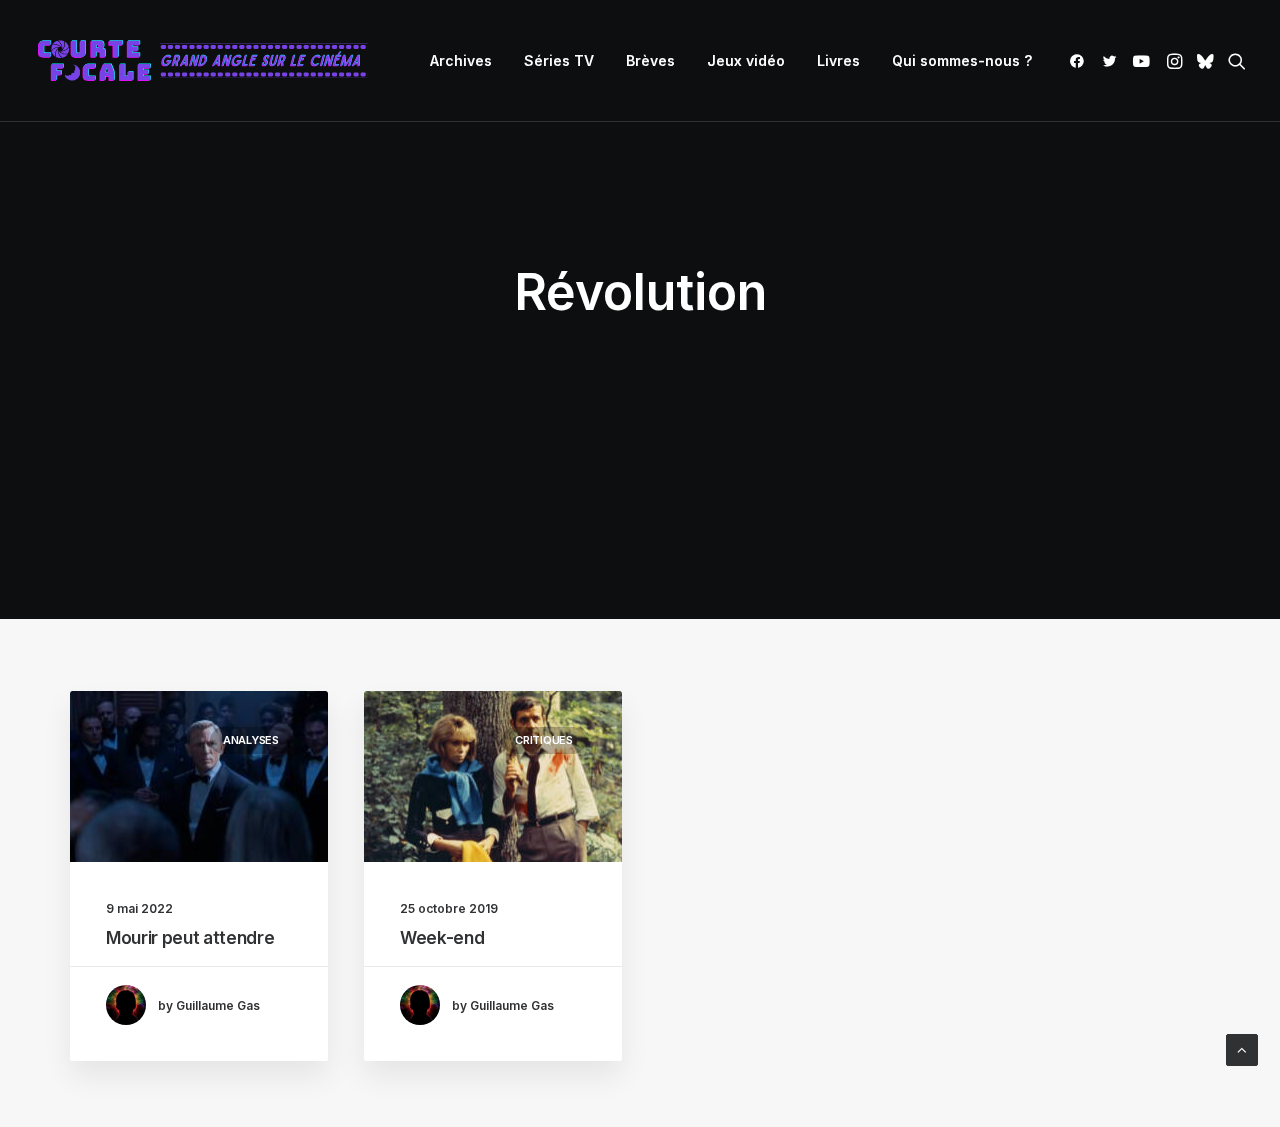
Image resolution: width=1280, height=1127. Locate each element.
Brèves (650, 60)
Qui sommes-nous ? (962, 60)
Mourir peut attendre (190, 938)
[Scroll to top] (1242, 1048)
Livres (838, 60)
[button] (1080, 61)
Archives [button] (461, 60)
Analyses (251, 740)
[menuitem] (461, 61)
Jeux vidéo (746, 60)
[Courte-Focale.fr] (209, 61)
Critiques (544, 740)
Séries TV (559, 60)
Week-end (442, 938)
